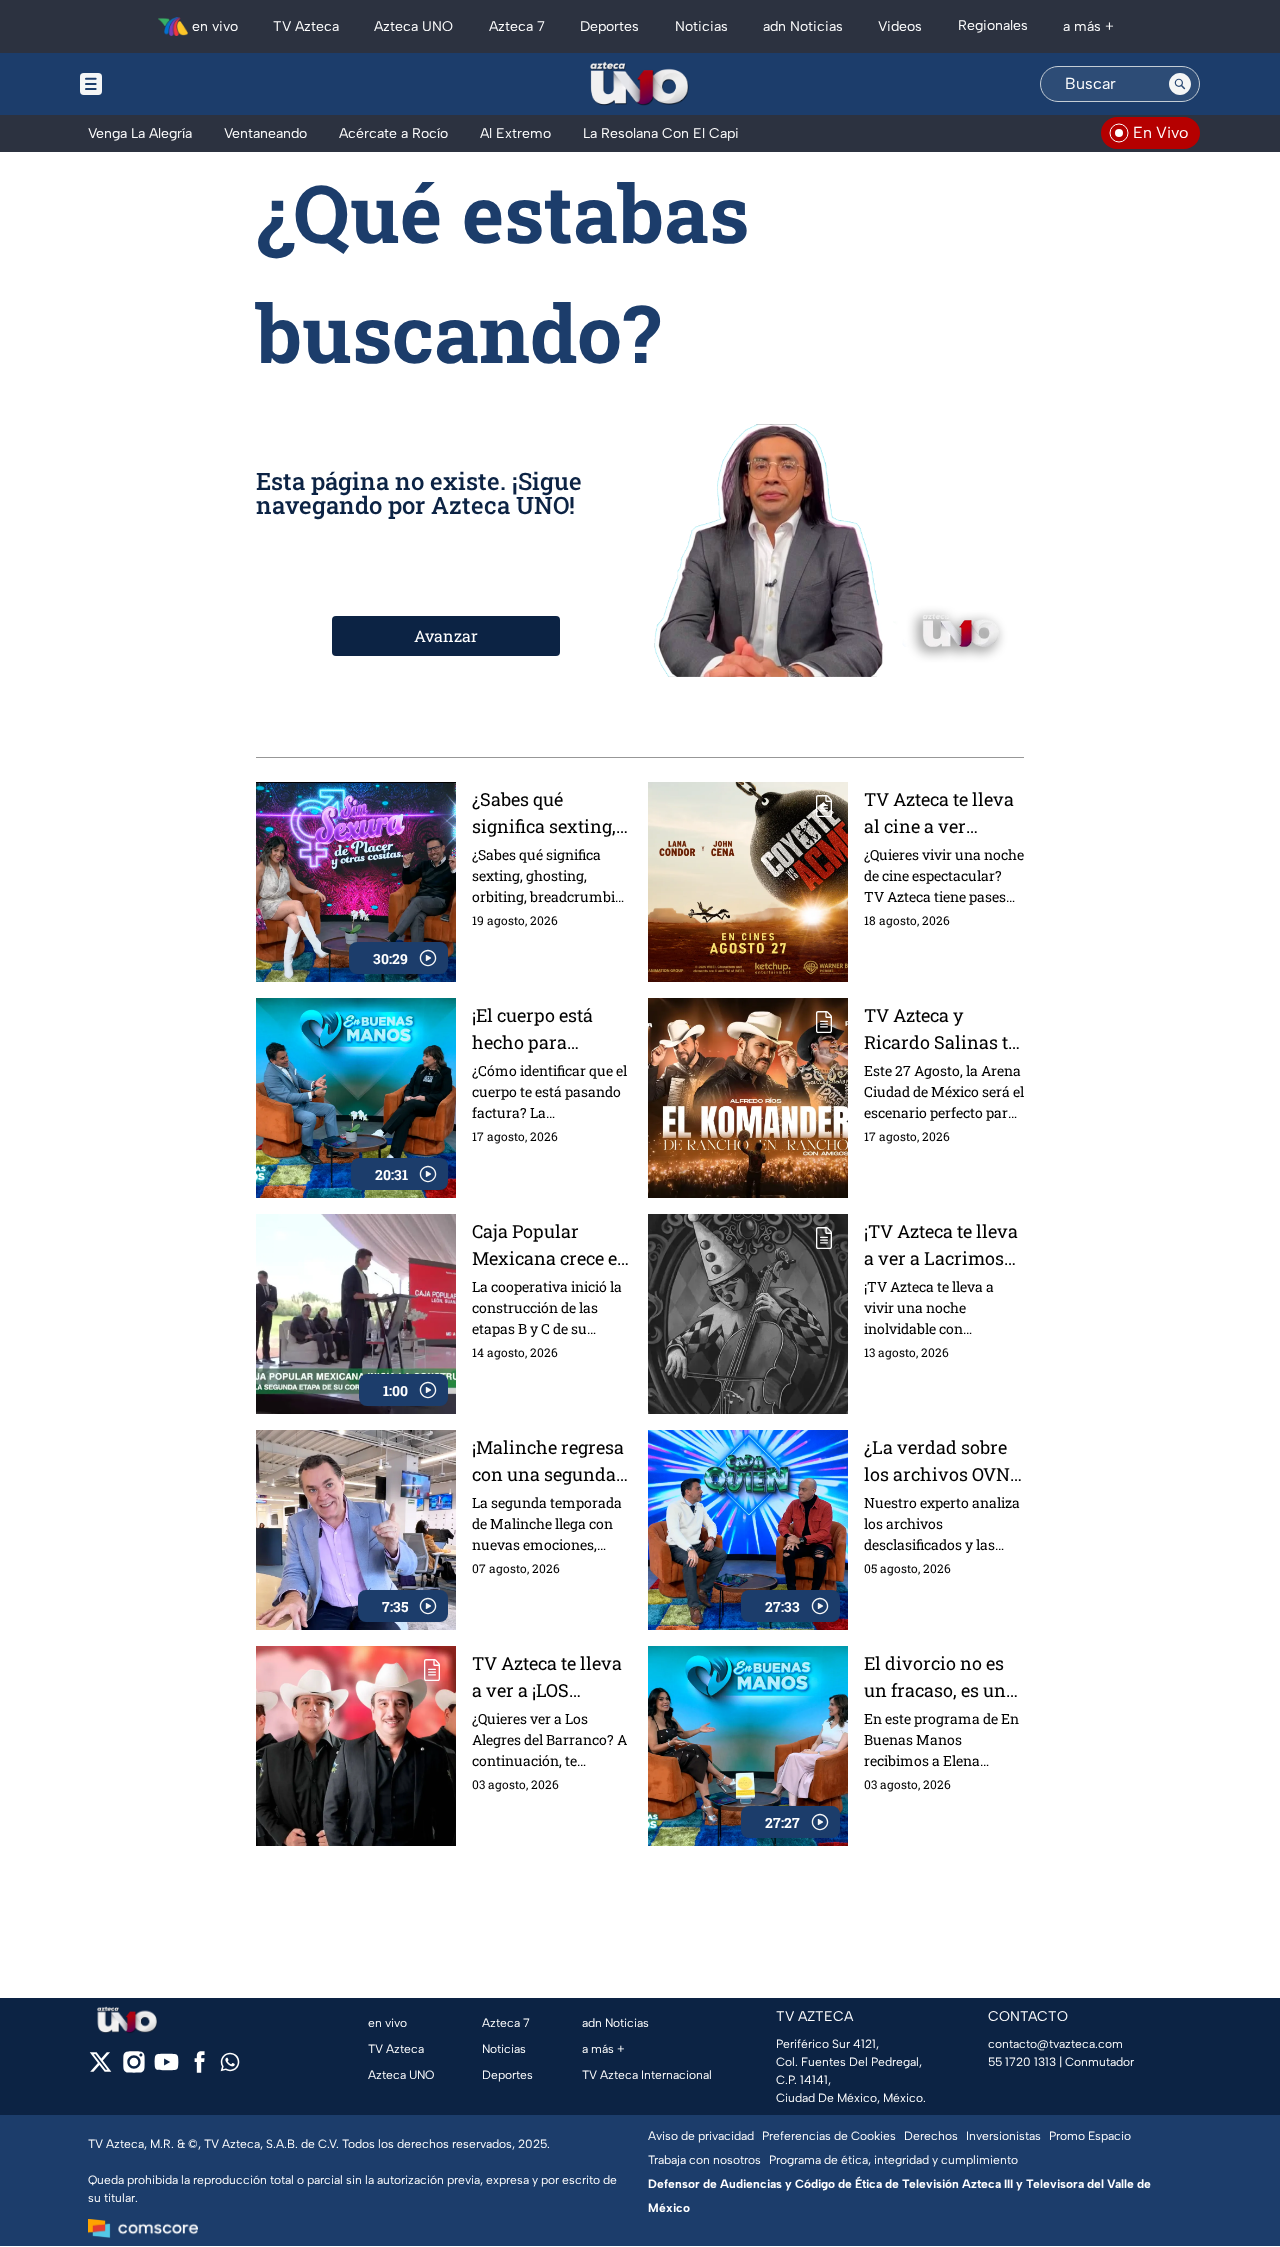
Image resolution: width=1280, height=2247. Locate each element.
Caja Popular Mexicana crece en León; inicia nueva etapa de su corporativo (550, 1245)
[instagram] (133, 2068)
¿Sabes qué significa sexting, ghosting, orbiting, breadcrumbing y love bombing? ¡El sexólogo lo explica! (549, 813)
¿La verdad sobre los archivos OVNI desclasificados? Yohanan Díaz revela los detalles (940, 1461)
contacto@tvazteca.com (1055, 2044)
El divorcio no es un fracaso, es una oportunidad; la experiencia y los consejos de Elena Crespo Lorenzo (940, 1677)
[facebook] (199, 2068)
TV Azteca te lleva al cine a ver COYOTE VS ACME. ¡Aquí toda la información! (942, 813)
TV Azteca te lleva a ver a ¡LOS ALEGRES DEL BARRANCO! (547, 1677)
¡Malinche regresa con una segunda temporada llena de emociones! (548, 1461)
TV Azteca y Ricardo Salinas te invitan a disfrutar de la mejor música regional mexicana (943, 1029)
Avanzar (446, 635)
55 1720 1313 (1022, 2062)
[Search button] (1180, 84)
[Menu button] (160, 84)
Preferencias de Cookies (829, 2136)
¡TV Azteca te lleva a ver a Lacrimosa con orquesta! (941, 1245)
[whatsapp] (230, 2066)
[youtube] (166, 2068)
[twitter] (100, 2068)
